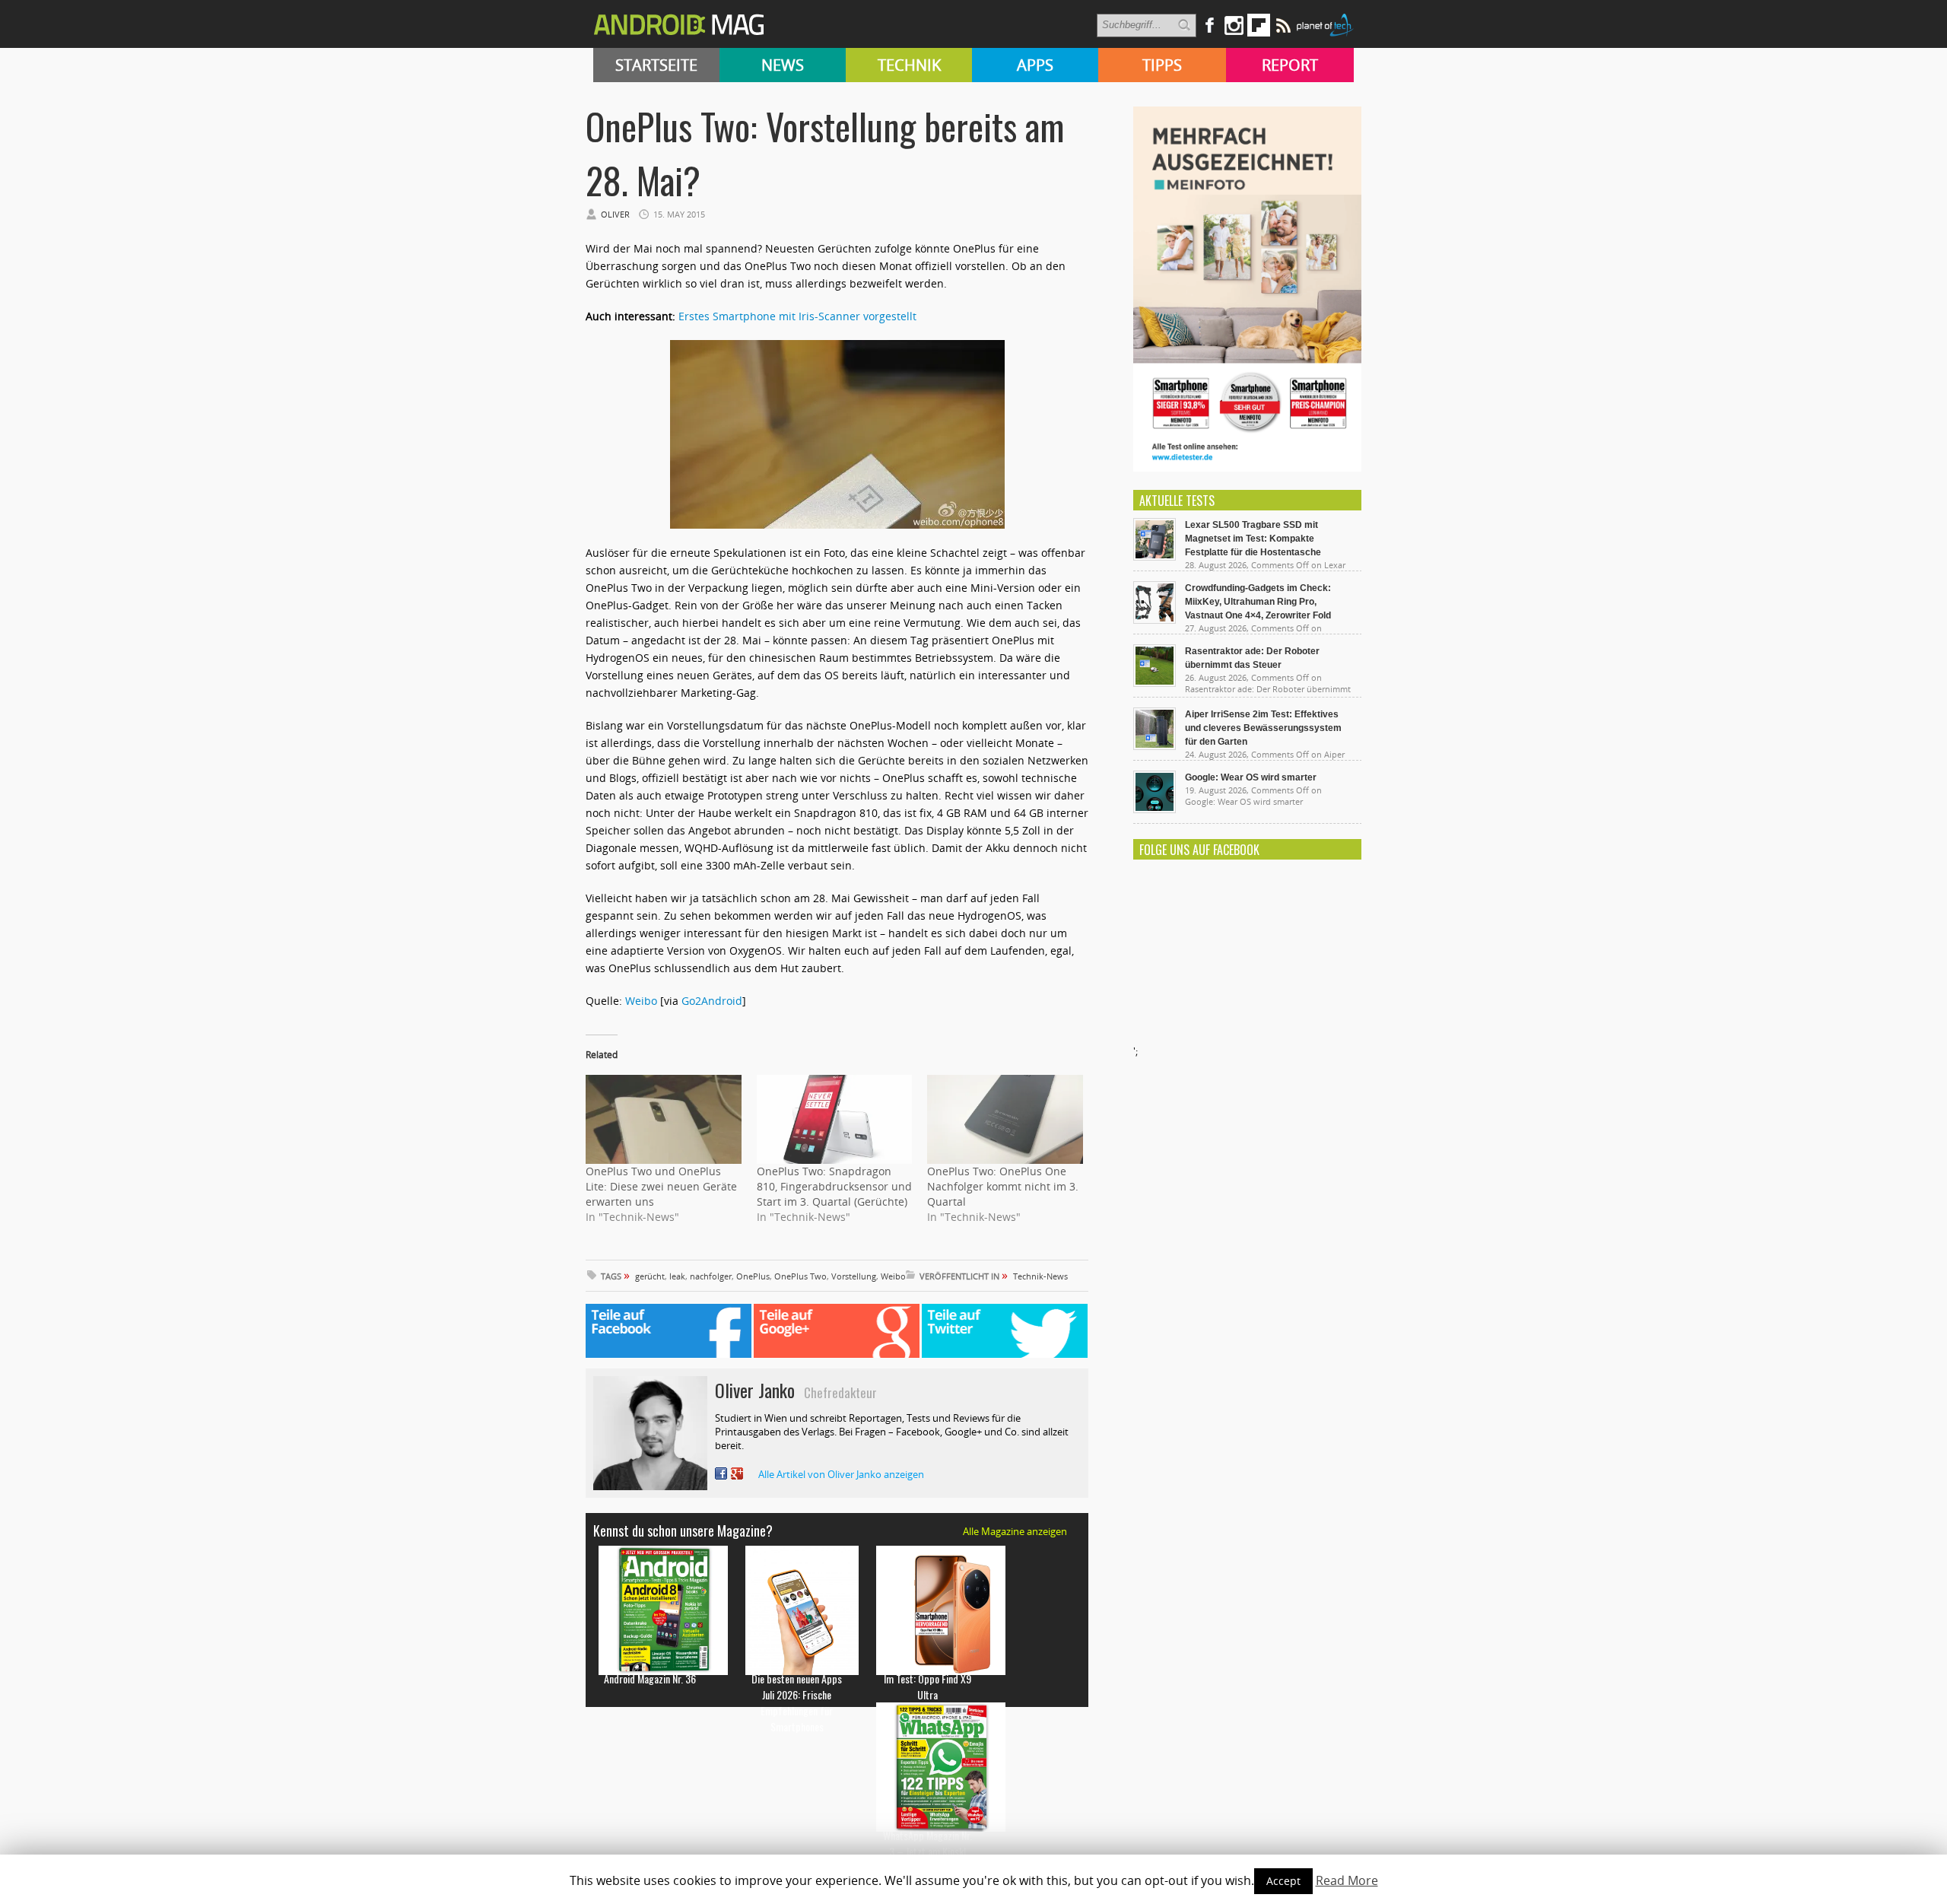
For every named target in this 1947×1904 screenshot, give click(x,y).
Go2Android (712, 1001)
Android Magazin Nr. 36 (650, 1678)
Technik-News (1040, 1276)
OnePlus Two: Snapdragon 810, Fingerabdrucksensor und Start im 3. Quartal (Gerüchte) (834, 1186)
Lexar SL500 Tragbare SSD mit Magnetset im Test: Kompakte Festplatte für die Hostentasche (1253, 539)
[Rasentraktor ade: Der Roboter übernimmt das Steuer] (1155, 683)
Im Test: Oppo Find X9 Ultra (927, 1686)
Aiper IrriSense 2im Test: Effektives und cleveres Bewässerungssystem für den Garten (1263, 728)
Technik (909, 65)
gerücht (650, 1276)
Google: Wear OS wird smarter (1251, 777)
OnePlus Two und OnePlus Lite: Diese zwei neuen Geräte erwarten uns (661, 1186)
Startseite (656, 65)
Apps (1035, 65)
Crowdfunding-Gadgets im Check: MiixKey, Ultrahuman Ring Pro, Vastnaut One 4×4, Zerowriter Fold (1258, 602)
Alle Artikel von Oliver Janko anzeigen (841, 1474)
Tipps (1162, 65)
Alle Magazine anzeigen (1015, 1531)
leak (677, 1276)
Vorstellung (854, 1276)
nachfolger (711, 1276)
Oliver (615, 214)
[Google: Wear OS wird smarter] (1155, 809)
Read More (1347, 1880)
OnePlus (753, 1276)
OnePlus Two (800, 1276)
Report (1290, 65)
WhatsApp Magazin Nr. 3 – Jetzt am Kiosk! (927, 1843)
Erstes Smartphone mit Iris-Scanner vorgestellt (797, 316)
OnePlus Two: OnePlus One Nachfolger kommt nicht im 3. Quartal (1003, 1186)
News (783, 65)
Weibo (643, 1001)
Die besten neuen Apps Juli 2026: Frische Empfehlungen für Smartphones (797, 1702)
